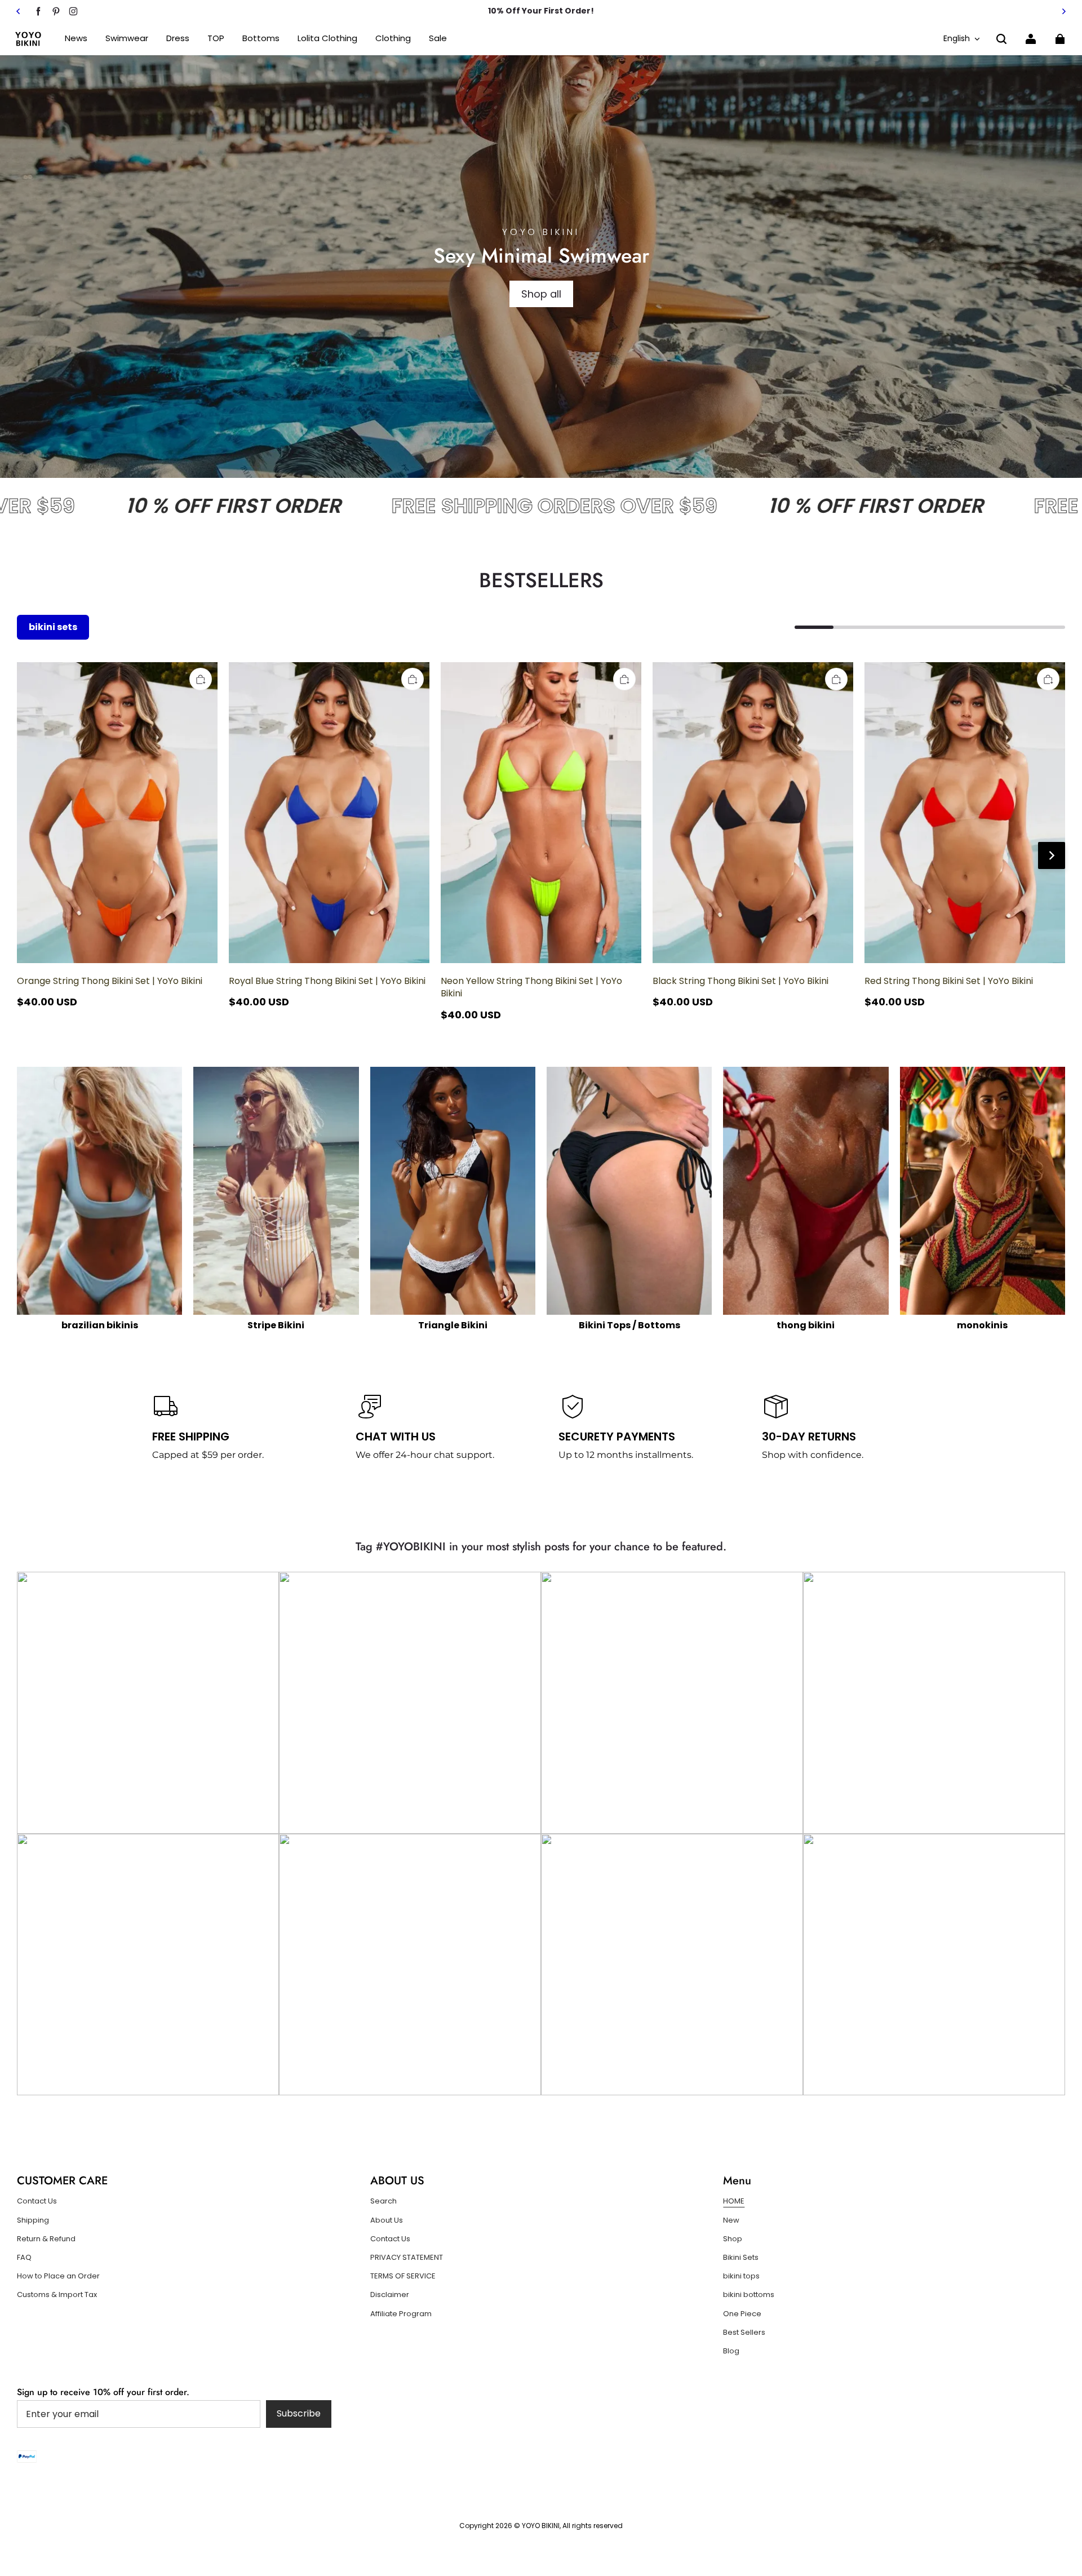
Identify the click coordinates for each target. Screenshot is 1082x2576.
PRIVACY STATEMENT (407, 2258)
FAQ (24, 2258)
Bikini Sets (741, 2258)
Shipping (33, 2220)
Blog (731, 2351)
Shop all (541, 294)
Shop (733, 2239)
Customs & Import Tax (57, 2295)
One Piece (742, 2314)
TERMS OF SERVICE (403, 2276)
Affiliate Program (401, 2314)
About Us (387, 2220)
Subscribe (299, 2413)
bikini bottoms (749, 2295)
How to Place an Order (58, 2276)
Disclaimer (390, 2295)
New (731, 2220)
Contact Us (37, 2201)
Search (383, 2201)
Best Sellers (744, 2333)
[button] (1001, 39)
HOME (734, 2201)
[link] (216, 39)
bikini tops (741, 2276)
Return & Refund (46, 2239)
